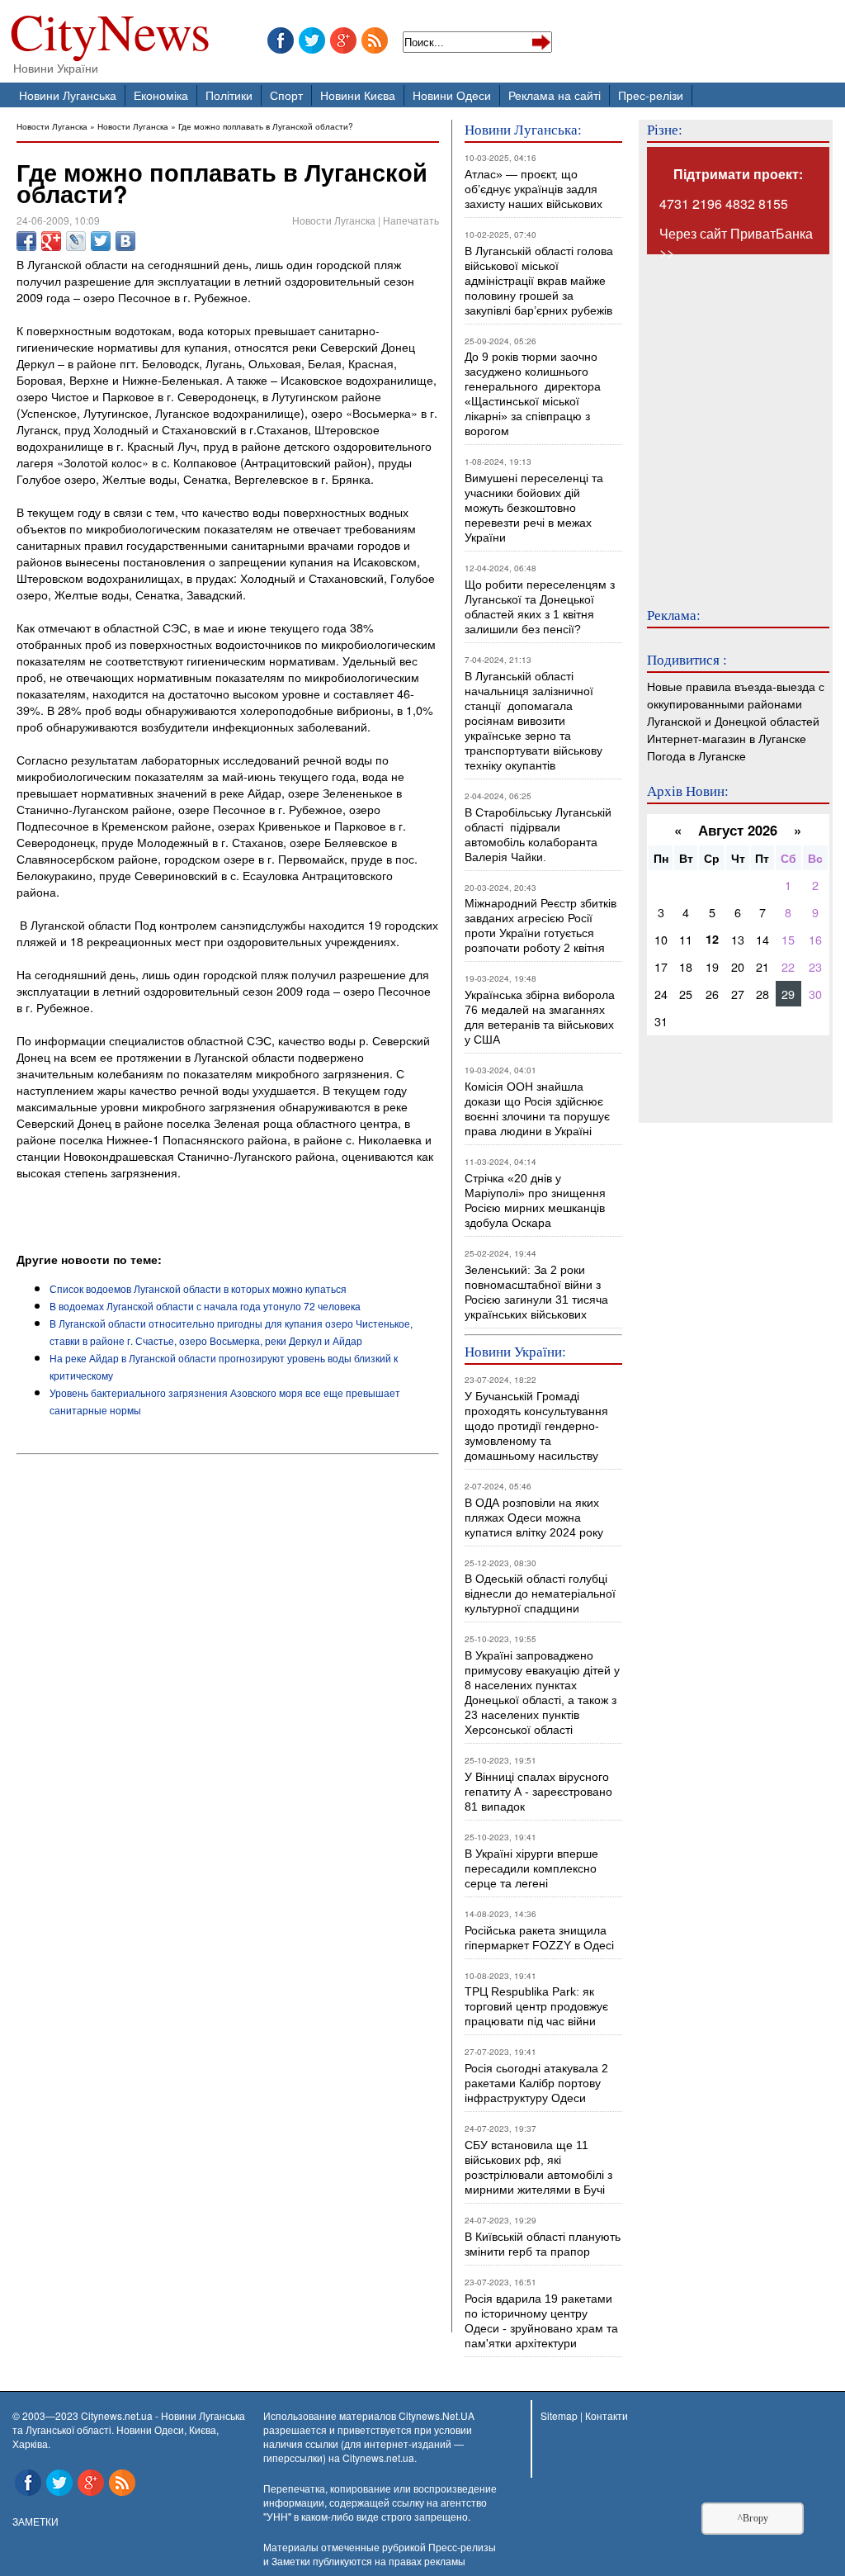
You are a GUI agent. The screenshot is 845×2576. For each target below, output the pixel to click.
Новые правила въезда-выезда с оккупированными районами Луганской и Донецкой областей (736, 703)
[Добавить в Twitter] (101, 241)
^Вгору (753, 2518)
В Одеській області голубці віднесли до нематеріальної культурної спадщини (540, 1593)
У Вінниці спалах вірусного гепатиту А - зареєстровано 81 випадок (538, 1792)
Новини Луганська (68, 95)
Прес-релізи (651, 95)
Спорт (286, 95)
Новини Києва (358, 95)
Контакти (607, 2415)
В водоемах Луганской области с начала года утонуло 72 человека (205, 1306)
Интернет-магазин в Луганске (727, 738)
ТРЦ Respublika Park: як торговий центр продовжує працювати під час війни (536, 2006)
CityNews (110, 35)
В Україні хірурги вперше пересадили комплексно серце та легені (531, 1868)
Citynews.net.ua (378, 2458)
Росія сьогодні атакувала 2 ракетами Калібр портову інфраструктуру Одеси (536, 2083)
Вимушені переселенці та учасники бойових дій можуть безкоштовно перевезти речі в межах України (534, 508)
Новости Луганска (52, 126)
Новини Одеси (452, 95)
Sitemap (559, 2415)
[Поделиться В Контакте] (125, 241)
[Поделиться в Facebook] (26, 241)
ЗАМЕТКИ (35, 2521)
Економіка (161, 95)
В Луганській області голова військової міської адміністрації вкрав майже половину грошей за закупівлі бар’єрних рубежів (539, 281)
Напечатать (411, 220)
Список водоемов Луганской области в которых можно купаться (198, 1288)
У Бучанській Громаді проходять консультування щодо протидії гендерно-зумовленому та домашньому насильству (536, 1426)
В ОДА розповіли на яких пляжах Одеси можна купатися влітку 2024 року (534, 1518)
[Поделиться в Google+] (51, 241)
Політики (229, 95)
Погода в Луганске (696, 755)
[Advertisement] (210, 1205)
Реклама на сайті (555, 95)
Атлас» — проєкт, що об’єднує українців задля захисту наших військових (533, 189)
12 (712, 939)
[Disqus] (228, 1684)
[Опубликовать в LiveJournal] (76, 241)
